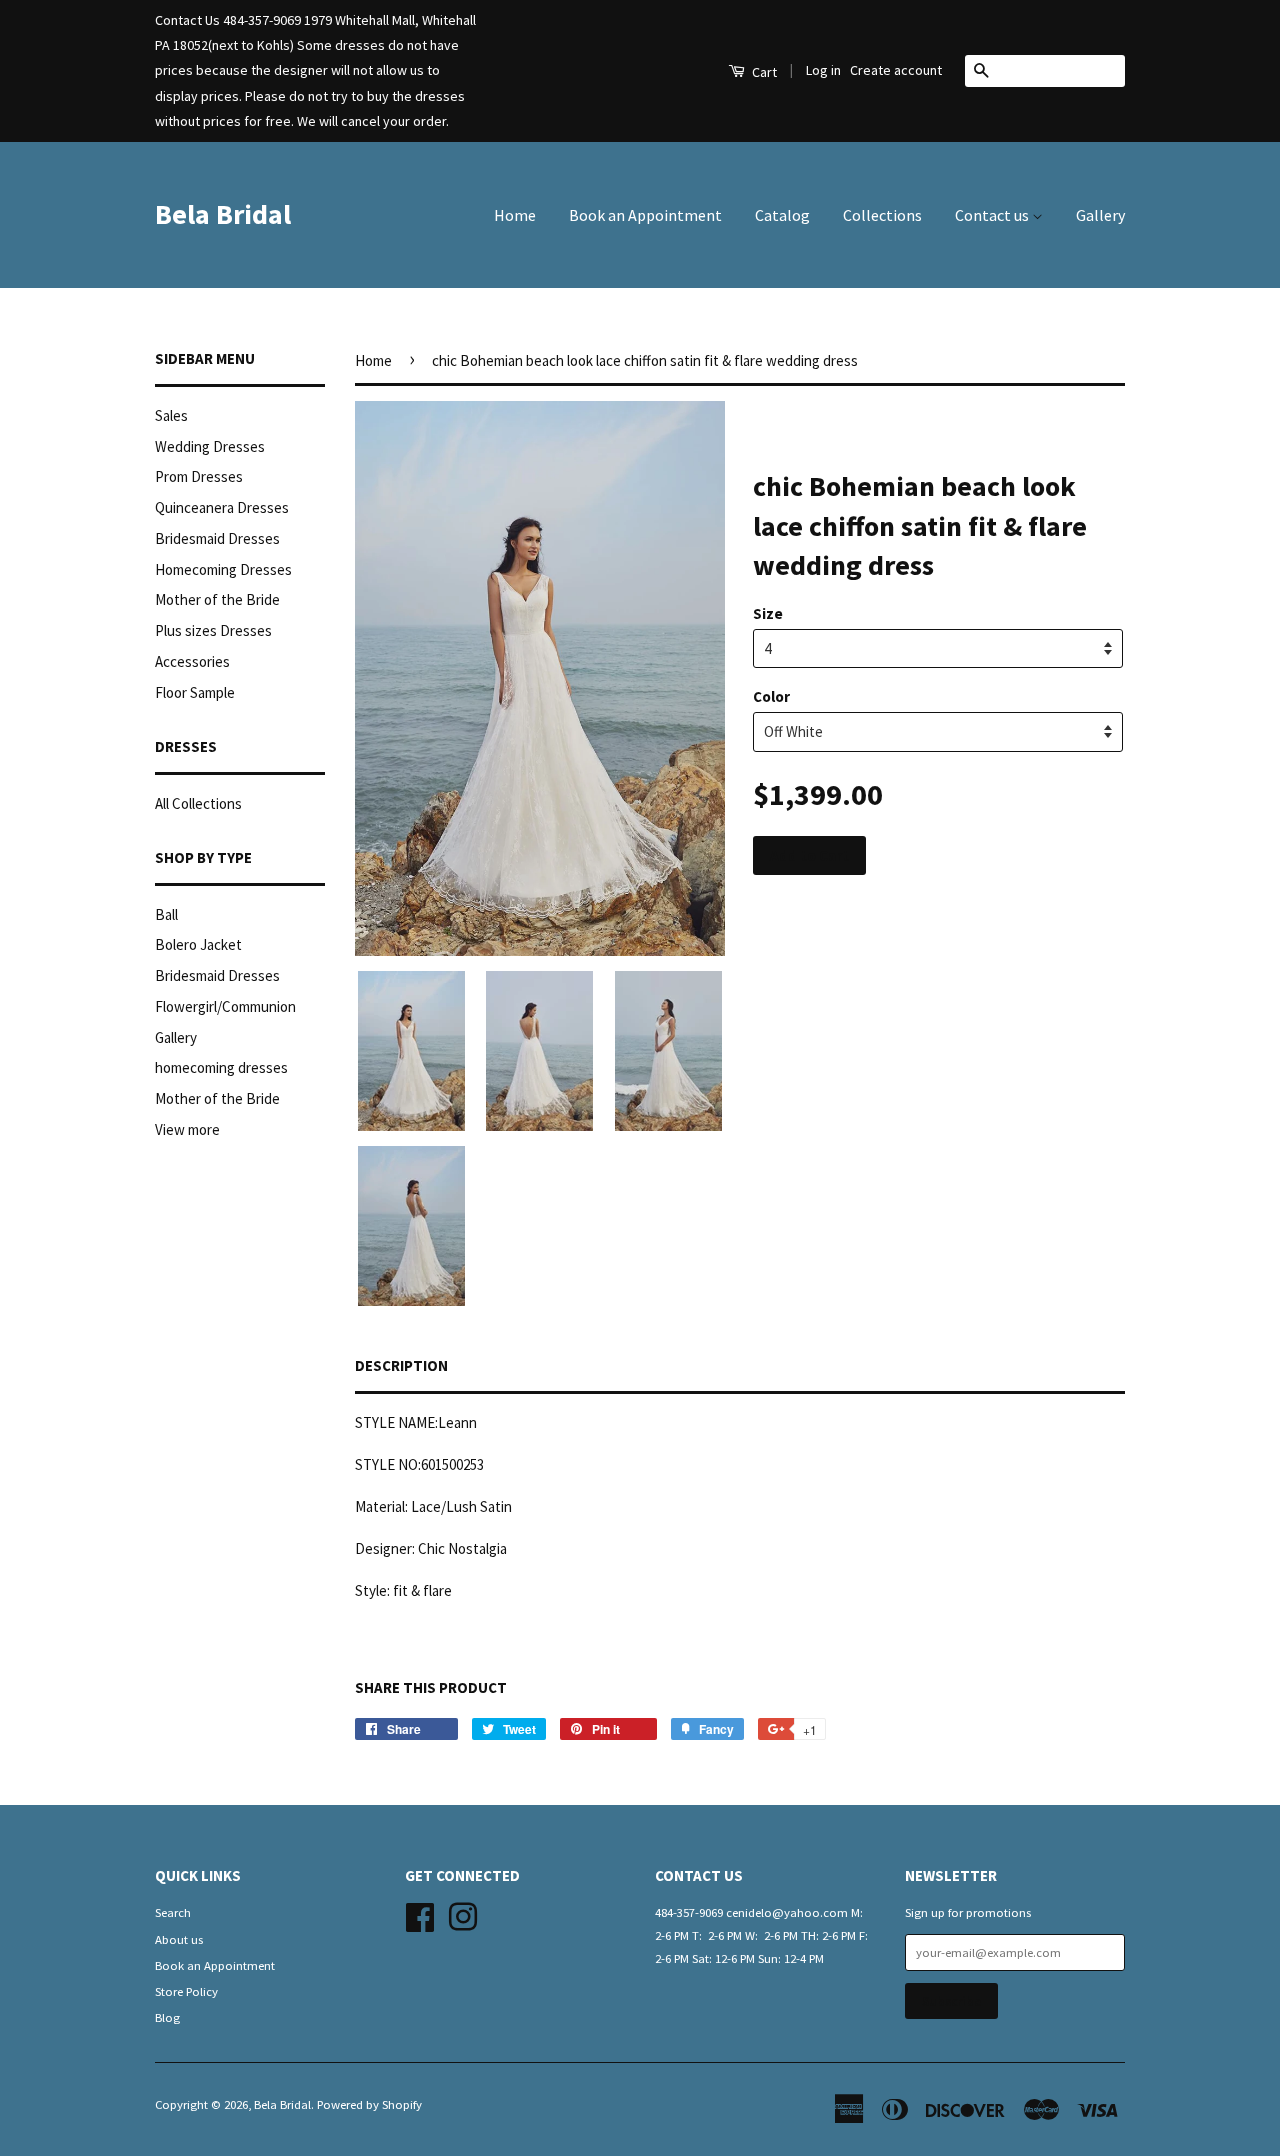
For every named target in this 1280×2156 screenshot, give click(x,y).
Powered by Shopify (369, 2104)
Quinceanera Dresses (222, 507)
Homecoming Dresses (223, 569)
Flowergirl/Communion (225, 1006)
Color (771, 696)
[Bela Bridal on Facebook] (420, 1915)
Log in (823, 70)
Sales (171, 415)
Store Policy (186, 1991)
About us (179, 1939)
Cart (763, 72)
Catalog (782, 215)
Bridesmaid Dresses (217, 538)
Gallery (1100, 215)
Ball (166, 914)
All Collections (198, 803)
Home (515, 215)
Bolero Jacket (198, 944)
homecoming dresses (221, 1067)
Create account (896, 70)
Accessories (192, 661)
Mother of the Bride (217, 599)
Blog (167, 2017)
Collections (882, 215)
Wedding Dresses (210, 446)
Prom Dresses (199, 476)
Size (768, 613)
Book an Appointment (645, 215)
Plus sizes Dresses (213, 630)
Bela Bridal (223, 214)
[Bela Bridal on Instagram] (463, 1915)
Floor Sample (195, 692)
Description (401, 1365)
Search (173, 1912)
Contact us (993, 215)
